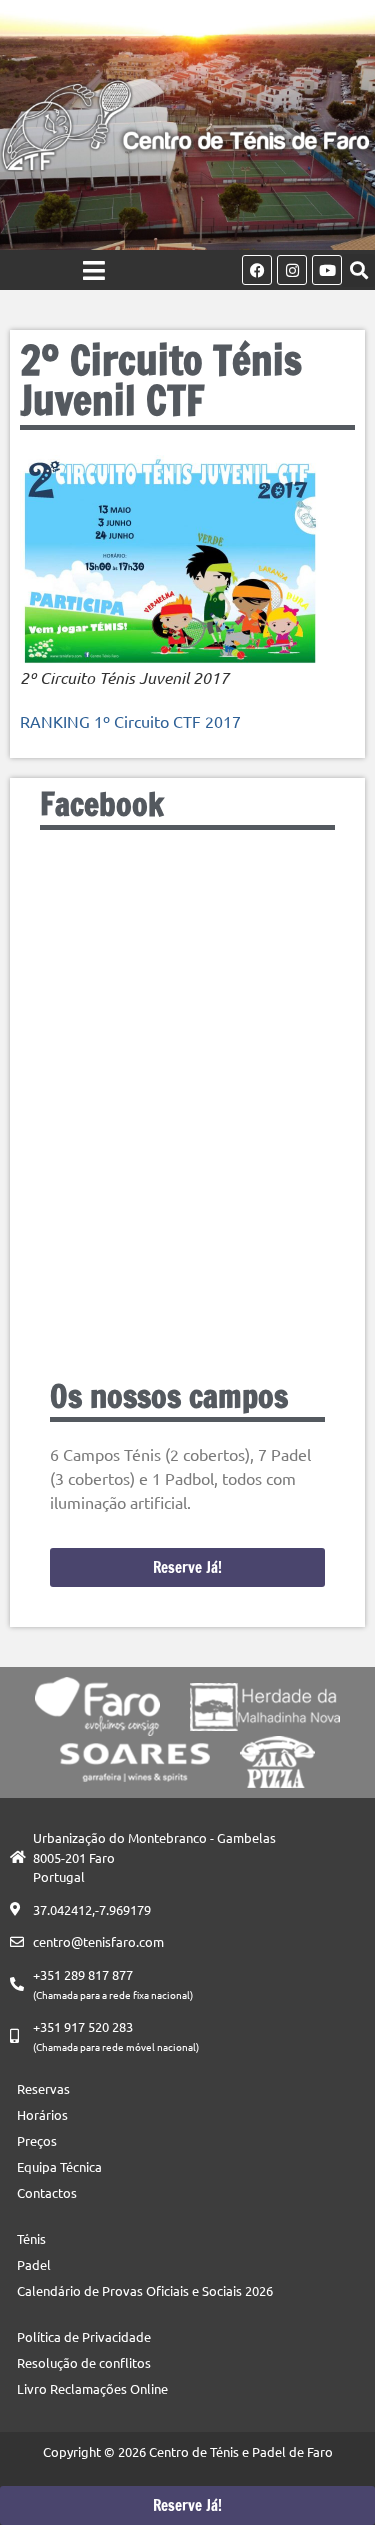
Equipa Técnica (59, 2166)
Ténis (31, 2238)
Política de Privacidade (84, 2336)
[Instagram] (292, 270)
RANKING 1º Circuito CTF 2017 (130, 721)
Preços (37, 2140)
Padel (34, 2264)
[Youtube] (327, 270)
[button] (358, 270)
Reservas (43, 2088)
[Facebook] (257, 270)
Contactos (47, 2192)
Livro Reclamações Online (92, 2388)
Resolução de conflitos (84, 2362)
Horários (42, 2114)
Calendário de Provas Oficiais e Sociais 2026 (145, 2290)
